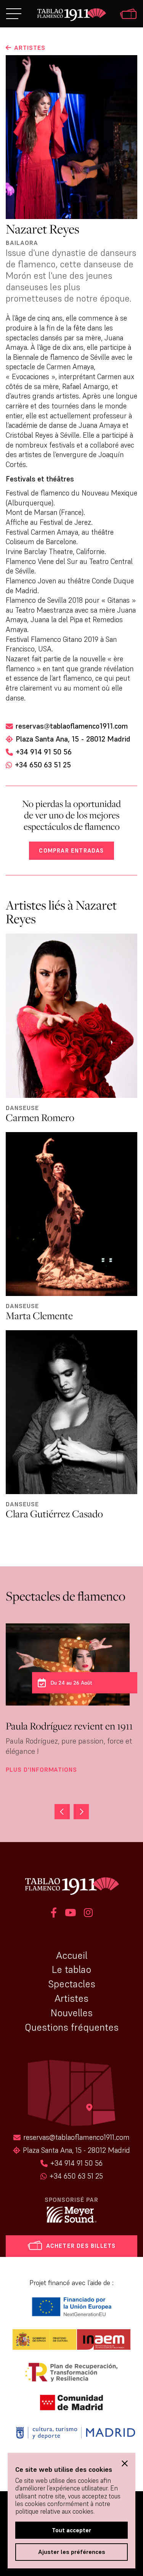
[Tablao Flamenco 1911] (71, 15)
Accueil (72, 1955)
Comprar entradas (71, 850)
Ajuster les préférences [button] (72, 2552)
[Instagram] (88, 1914)
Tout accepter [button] (71, 2530)
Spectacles (72, 1984)
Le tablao (71, 1969)
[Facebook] (54, 1914)
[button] (81, 1812)
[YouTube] (70, 1914)
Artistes (71, 1998)
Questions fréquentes (72, 2027)
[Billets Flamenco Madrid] (128, 15)
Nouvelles (72, 2013)
